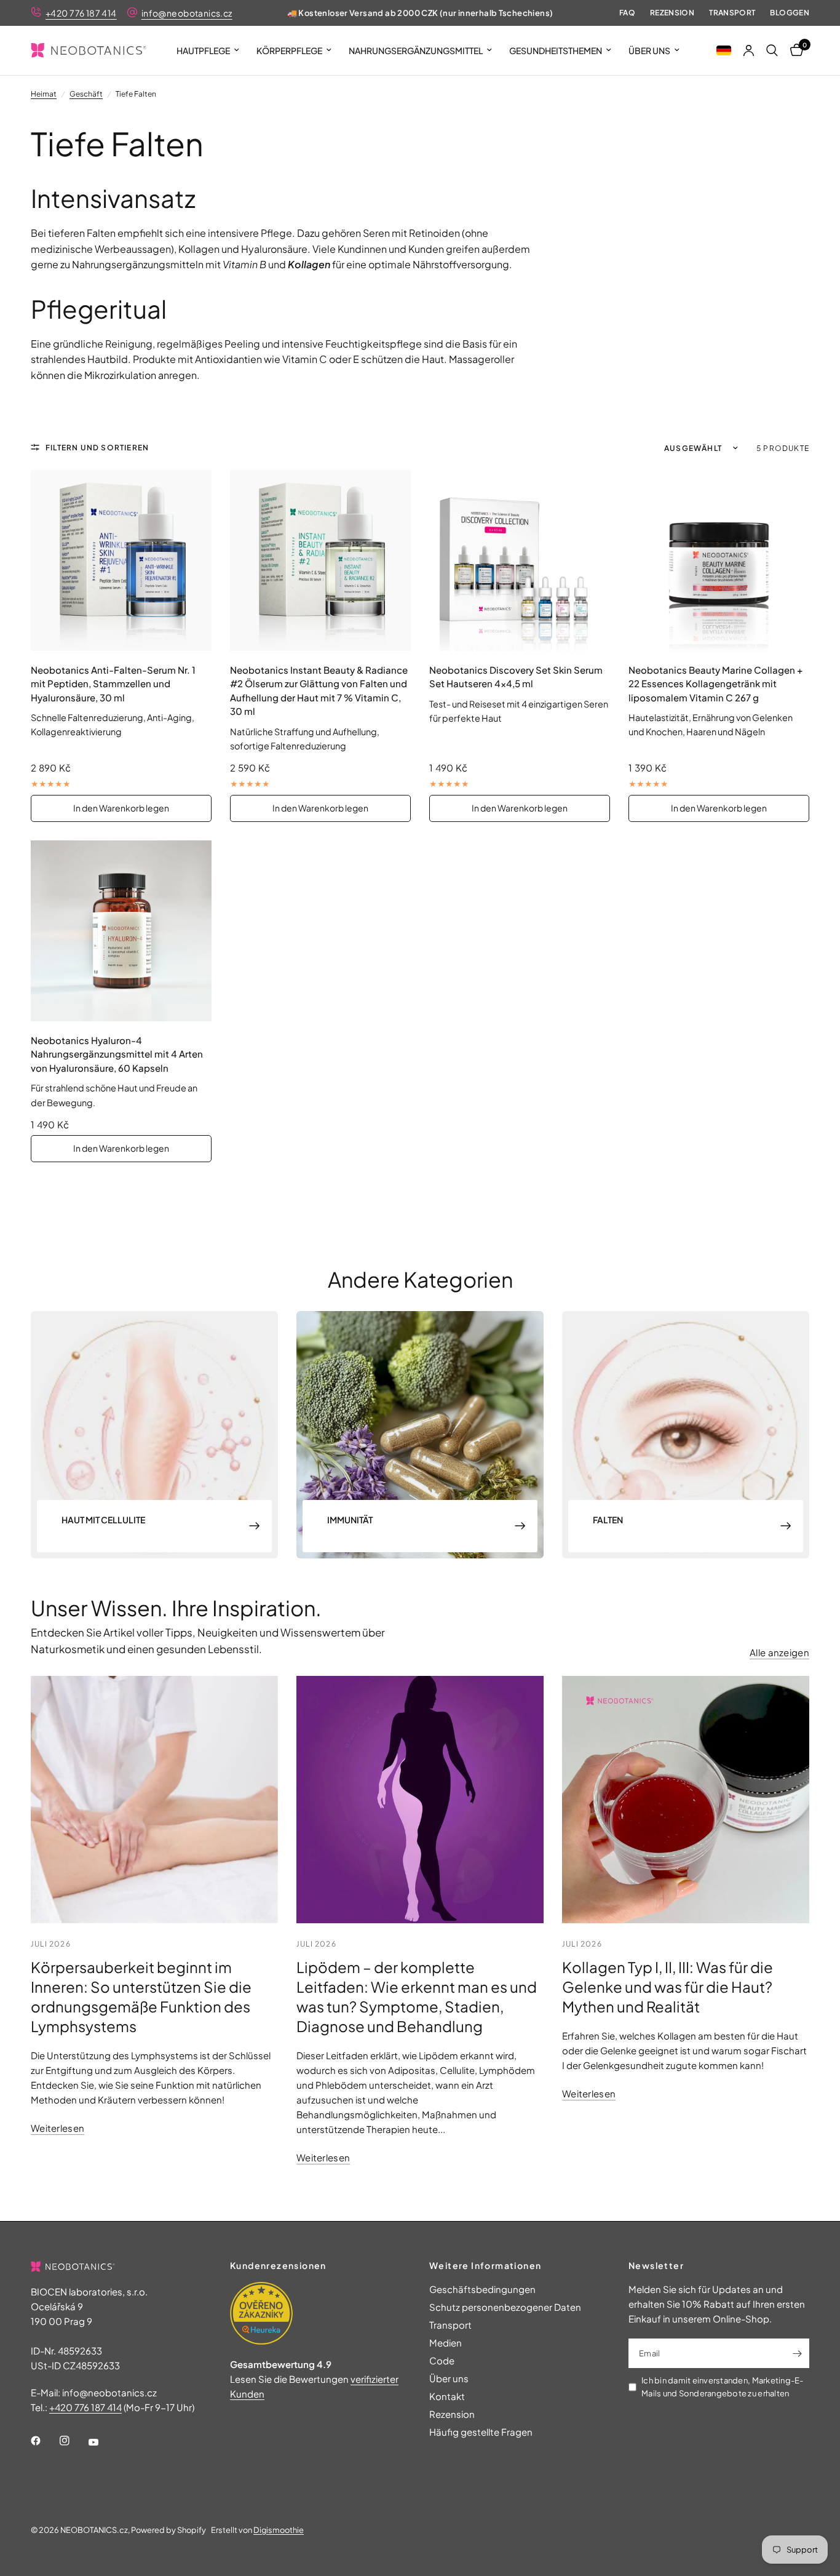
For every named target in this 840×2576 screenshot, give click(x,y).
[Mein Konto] (749, 50)
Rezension (672, 13)
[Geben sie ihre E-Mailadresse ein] (797, 2353)
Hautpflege (203, 50)
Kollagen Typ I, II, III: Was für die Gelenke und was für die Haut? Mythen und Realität (668, 1987)
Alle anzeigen (779, 1652)
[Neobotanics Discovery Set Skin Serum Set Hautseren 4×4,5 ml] (520, 560)
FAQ (627, 13)
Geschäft (86, 94)
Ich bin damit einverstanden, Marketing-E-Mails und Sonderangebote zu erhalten (723, 2387)
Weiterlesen (57, 2128)
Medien (446, 2343)
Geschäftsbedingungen (482, 2289)
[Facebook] (44, 2441)
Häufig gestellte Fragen (481, 2432)
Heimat (44, 94)
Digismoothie (279, 2530)
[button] (724, 50)
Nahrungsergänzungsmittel (416, 50)
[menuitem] (208, 50)
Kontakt (447, 2396)
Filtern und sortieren (97, 448)
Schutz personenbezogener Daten (505, 2307)
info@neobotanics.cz (187, 13)
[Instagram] (73, 2441)
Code (442, 2360)
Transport (732, 13)
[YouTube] (102, 2442)
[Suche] (772, 50)
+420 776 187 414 (81, 13)
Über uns (649, 50)
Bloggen (790, 13)
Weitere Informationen (485, 2265)
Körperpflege (289, 50)
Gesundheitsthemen (556, 50)
